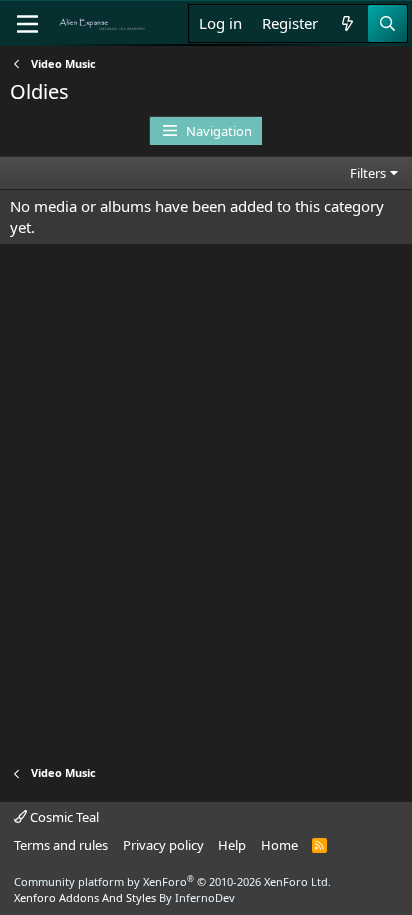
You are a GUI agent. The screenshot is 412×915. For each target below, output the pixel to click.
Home (279, 845)
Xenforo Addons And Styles (85, 897)
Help (232, 845)
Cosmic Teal (63, 817)
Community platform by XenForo (172, 881)
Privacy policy (163, 845)
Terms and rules (61, 845)
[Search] (387, 23)
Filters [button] (368, 173)
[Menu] (27, 24)
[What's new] (347, 23)
